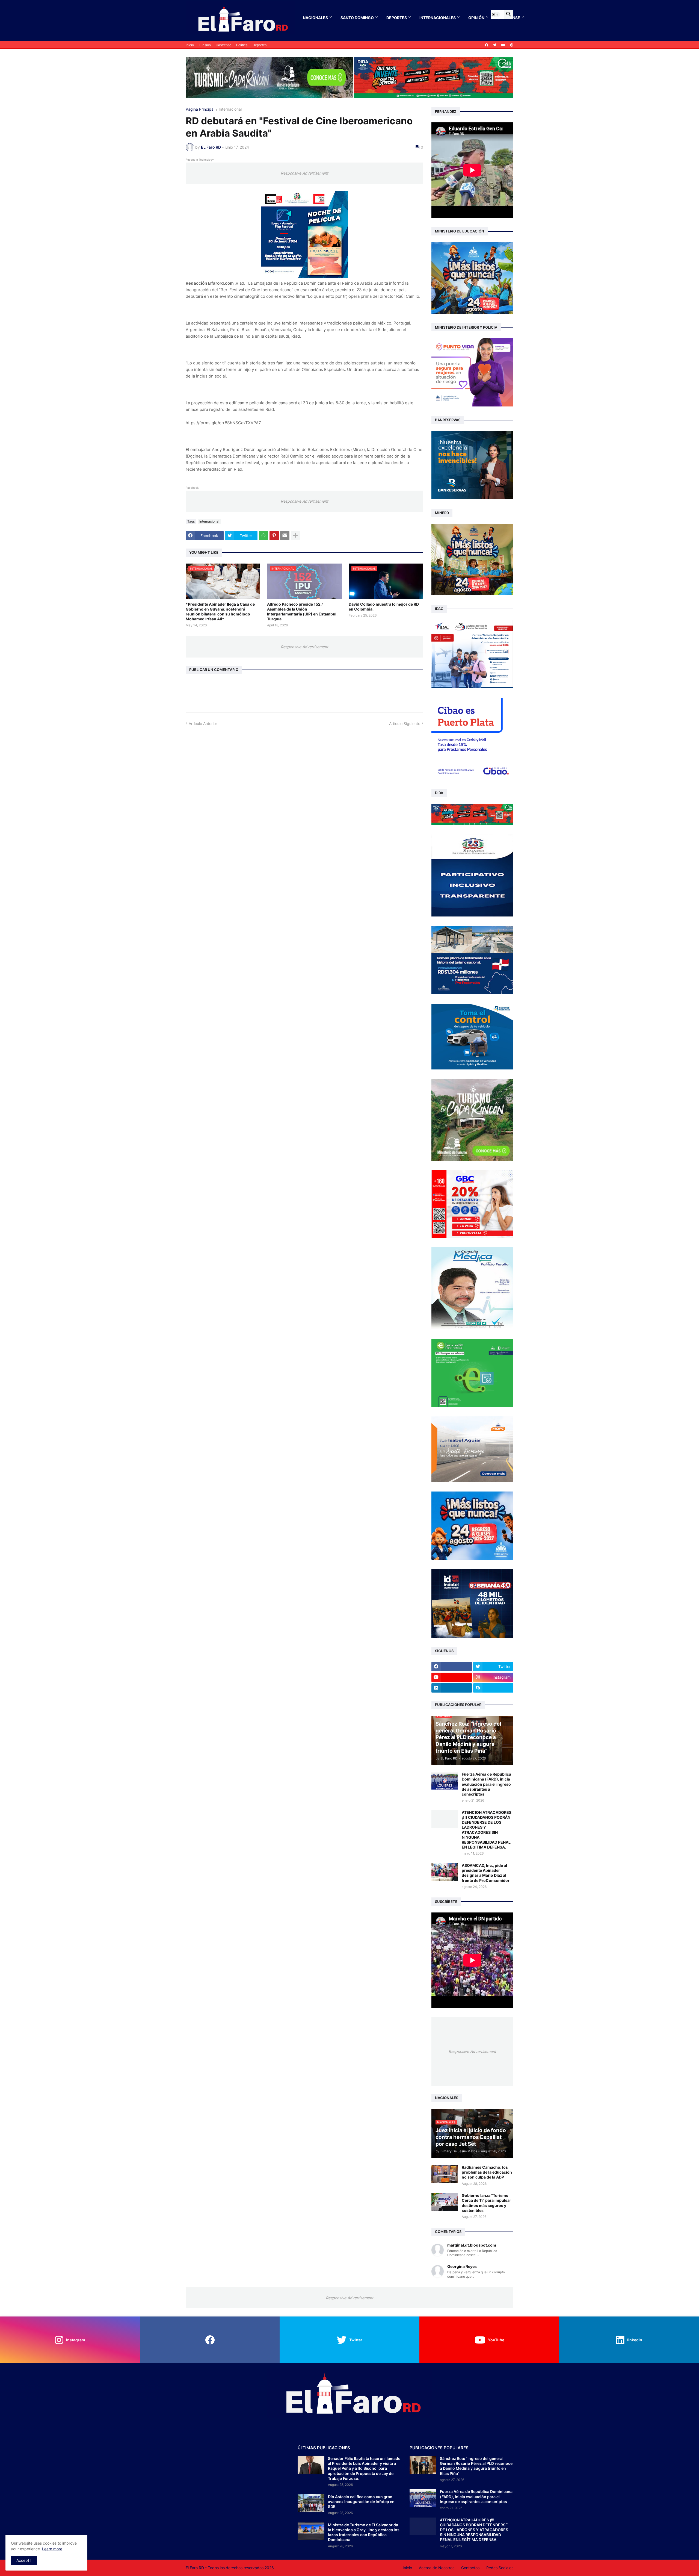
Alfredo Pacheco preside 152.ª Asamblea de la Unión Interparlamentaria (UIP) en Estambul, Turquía (302, 612)
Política (242, 45)
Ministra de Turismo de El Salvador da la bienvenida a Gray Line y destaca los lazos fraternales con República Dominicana (364, 2532)
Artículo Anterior (203, 723)
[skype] (493, 1688)
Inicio (190, 45)
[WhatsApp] (263, 536)
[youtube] (503, 45)
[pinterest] (512, 45)
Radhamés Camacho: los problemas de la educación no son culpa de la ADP (487, 2172)
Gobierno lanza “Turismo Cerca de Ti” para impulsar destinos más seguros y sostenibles (486, 2203)
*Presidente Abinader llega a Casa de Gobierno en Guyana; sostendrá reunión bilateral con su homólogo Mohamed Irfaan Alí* (220, 612)
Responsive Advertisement (304, 173)
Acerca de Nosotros (437, 2568)
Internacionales (438, 18)
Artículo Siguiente (405, 723)
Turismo (205, 45)
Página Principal (200, 109)
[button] (495, 14)
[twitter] (495, 45)
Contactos (470, 2568)
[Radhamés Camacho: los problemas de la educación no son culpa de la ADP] (445, 2174)
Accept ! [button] (24, 2560)
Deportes (397, 18)
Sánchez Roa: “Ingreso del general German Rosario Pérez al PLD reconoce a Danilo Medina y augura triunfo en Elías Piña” (476, 2466)
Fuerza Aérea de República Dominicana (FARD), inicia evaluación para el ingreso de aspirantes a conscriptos (486, 1784)
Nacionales (315, 18)
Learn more (52, 2549)
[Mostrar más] (295, 536)
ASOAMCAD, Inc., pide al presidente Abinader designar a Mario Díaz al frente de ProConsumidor (486, 1873)
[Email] (285, 536)
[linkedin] (452, 1688)
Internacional (230, 109)
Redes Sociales (500, 2568)
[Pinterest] (274, 536)
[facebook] (487, 45)
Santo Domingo (357, 18)
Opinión (476, 18)
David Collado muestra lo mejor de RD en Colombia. (384, 607)
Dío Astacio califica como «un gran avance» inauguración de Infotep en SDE (361, 2502)
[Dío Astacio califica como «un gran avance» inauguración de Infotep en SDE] (311, 2503)
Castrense (223, 45)
